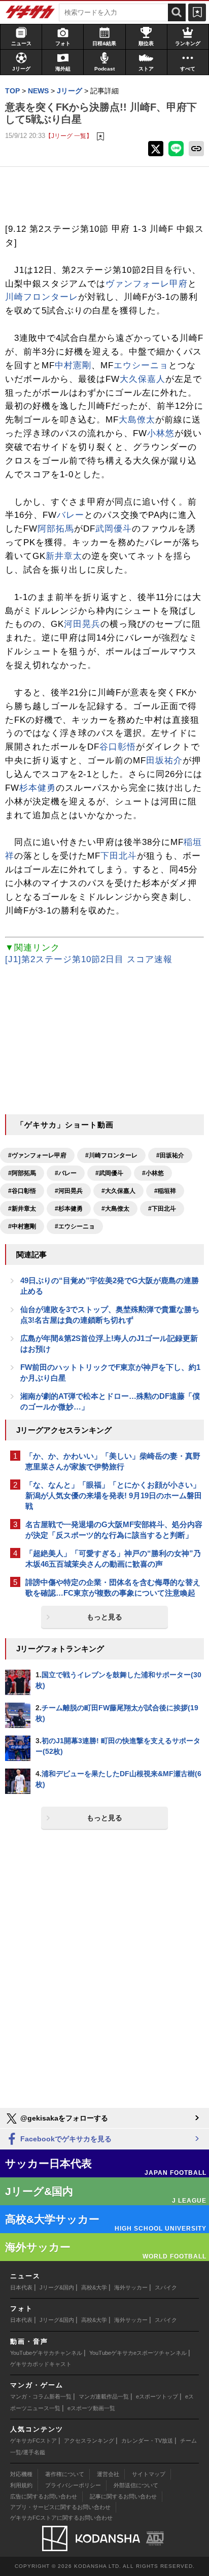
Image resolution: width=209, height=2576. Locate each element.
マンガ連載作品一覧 (104, 2396)
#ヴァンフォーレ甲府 (37, 1155)
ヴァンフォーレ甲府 (147, 284)
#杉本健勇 (69, 1209)
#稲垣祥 (165, 1191)
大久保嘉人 (143, 379)
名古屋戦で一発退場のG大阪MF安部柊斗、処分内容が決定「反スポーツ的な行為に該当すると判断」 (114, 1530)
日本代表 (21, 2287)
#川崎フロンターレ (111, 1155)
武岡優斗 (114, 529)
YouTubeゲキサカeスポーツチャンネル (138, 2353)
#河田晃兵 (69, 1191)
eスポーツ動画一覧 (91, 2408)
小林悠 (161, 433)
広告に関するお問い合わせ (44, 2496)
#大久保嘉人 (118, 1191)
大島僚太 (137, 420)
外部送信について (136, 2485)
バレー (71, 515)
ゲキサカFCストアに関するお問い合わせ (61, 2518)
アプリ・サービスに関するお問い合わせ (60, 2507)
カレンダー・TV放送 (147, 2441)
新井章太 (64, 556)
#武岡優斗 (109, 1173)
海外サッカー (131, 2287)
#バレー (66, 1173)
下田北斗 (119, 856)
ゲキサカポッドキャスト (41, 2364)
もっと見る (104, 1617)
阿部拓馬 (56, 529)
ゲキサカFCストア (33, 2441)
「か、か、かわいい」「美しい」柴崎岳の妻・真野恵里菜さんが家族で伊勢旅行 (113, 1461)
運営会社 (108, 2474)
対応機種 (21, 2474)
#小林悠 (153, 1173)
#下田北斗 (162, 1209)
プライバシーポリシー (73, 2485)
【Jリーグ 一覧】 (69, 136)
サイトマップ (149, 2474)
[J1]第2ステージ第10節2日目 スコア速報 (89, 959)
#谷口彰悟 (22, 1191)
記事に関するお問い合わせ (123, 2496)
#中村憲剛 (22, 1226)
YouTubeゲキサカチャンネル (46, 2353)
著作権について (65, 2474)
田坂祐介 (164, 761)
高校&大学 (94, 2287)
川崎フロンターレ (42, 297)
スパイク (166, 2287)
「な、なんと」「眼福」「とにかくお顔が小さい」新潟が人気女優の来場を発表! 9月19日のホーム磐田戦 (114, 1495)
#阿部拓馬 (22, 1173)
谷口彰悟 (118, 747)
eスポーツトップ (157, 2396)
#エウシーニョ (75, 1226)
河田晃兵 (82, 624)
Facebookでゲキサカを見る (65, 2139)
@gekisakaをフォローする (63, 2118)
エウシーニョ (141, 365)
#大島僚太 (115, 1209)
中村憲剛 (73, 365)
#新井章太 (22, 1209)
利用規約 (21, 2485)
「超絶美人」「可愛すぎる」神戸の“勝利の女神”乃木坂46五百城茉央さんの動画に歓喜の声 (113, 1559)
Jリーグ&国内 (57, 2287)
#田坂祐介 (170, 1155)
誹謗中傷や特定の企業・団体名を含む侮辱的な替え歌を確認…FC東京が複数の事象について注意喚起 (113, 1587)
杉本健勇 (38, 788)
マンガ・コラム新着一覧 (41, 2396)
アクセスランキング (89, 2441)
